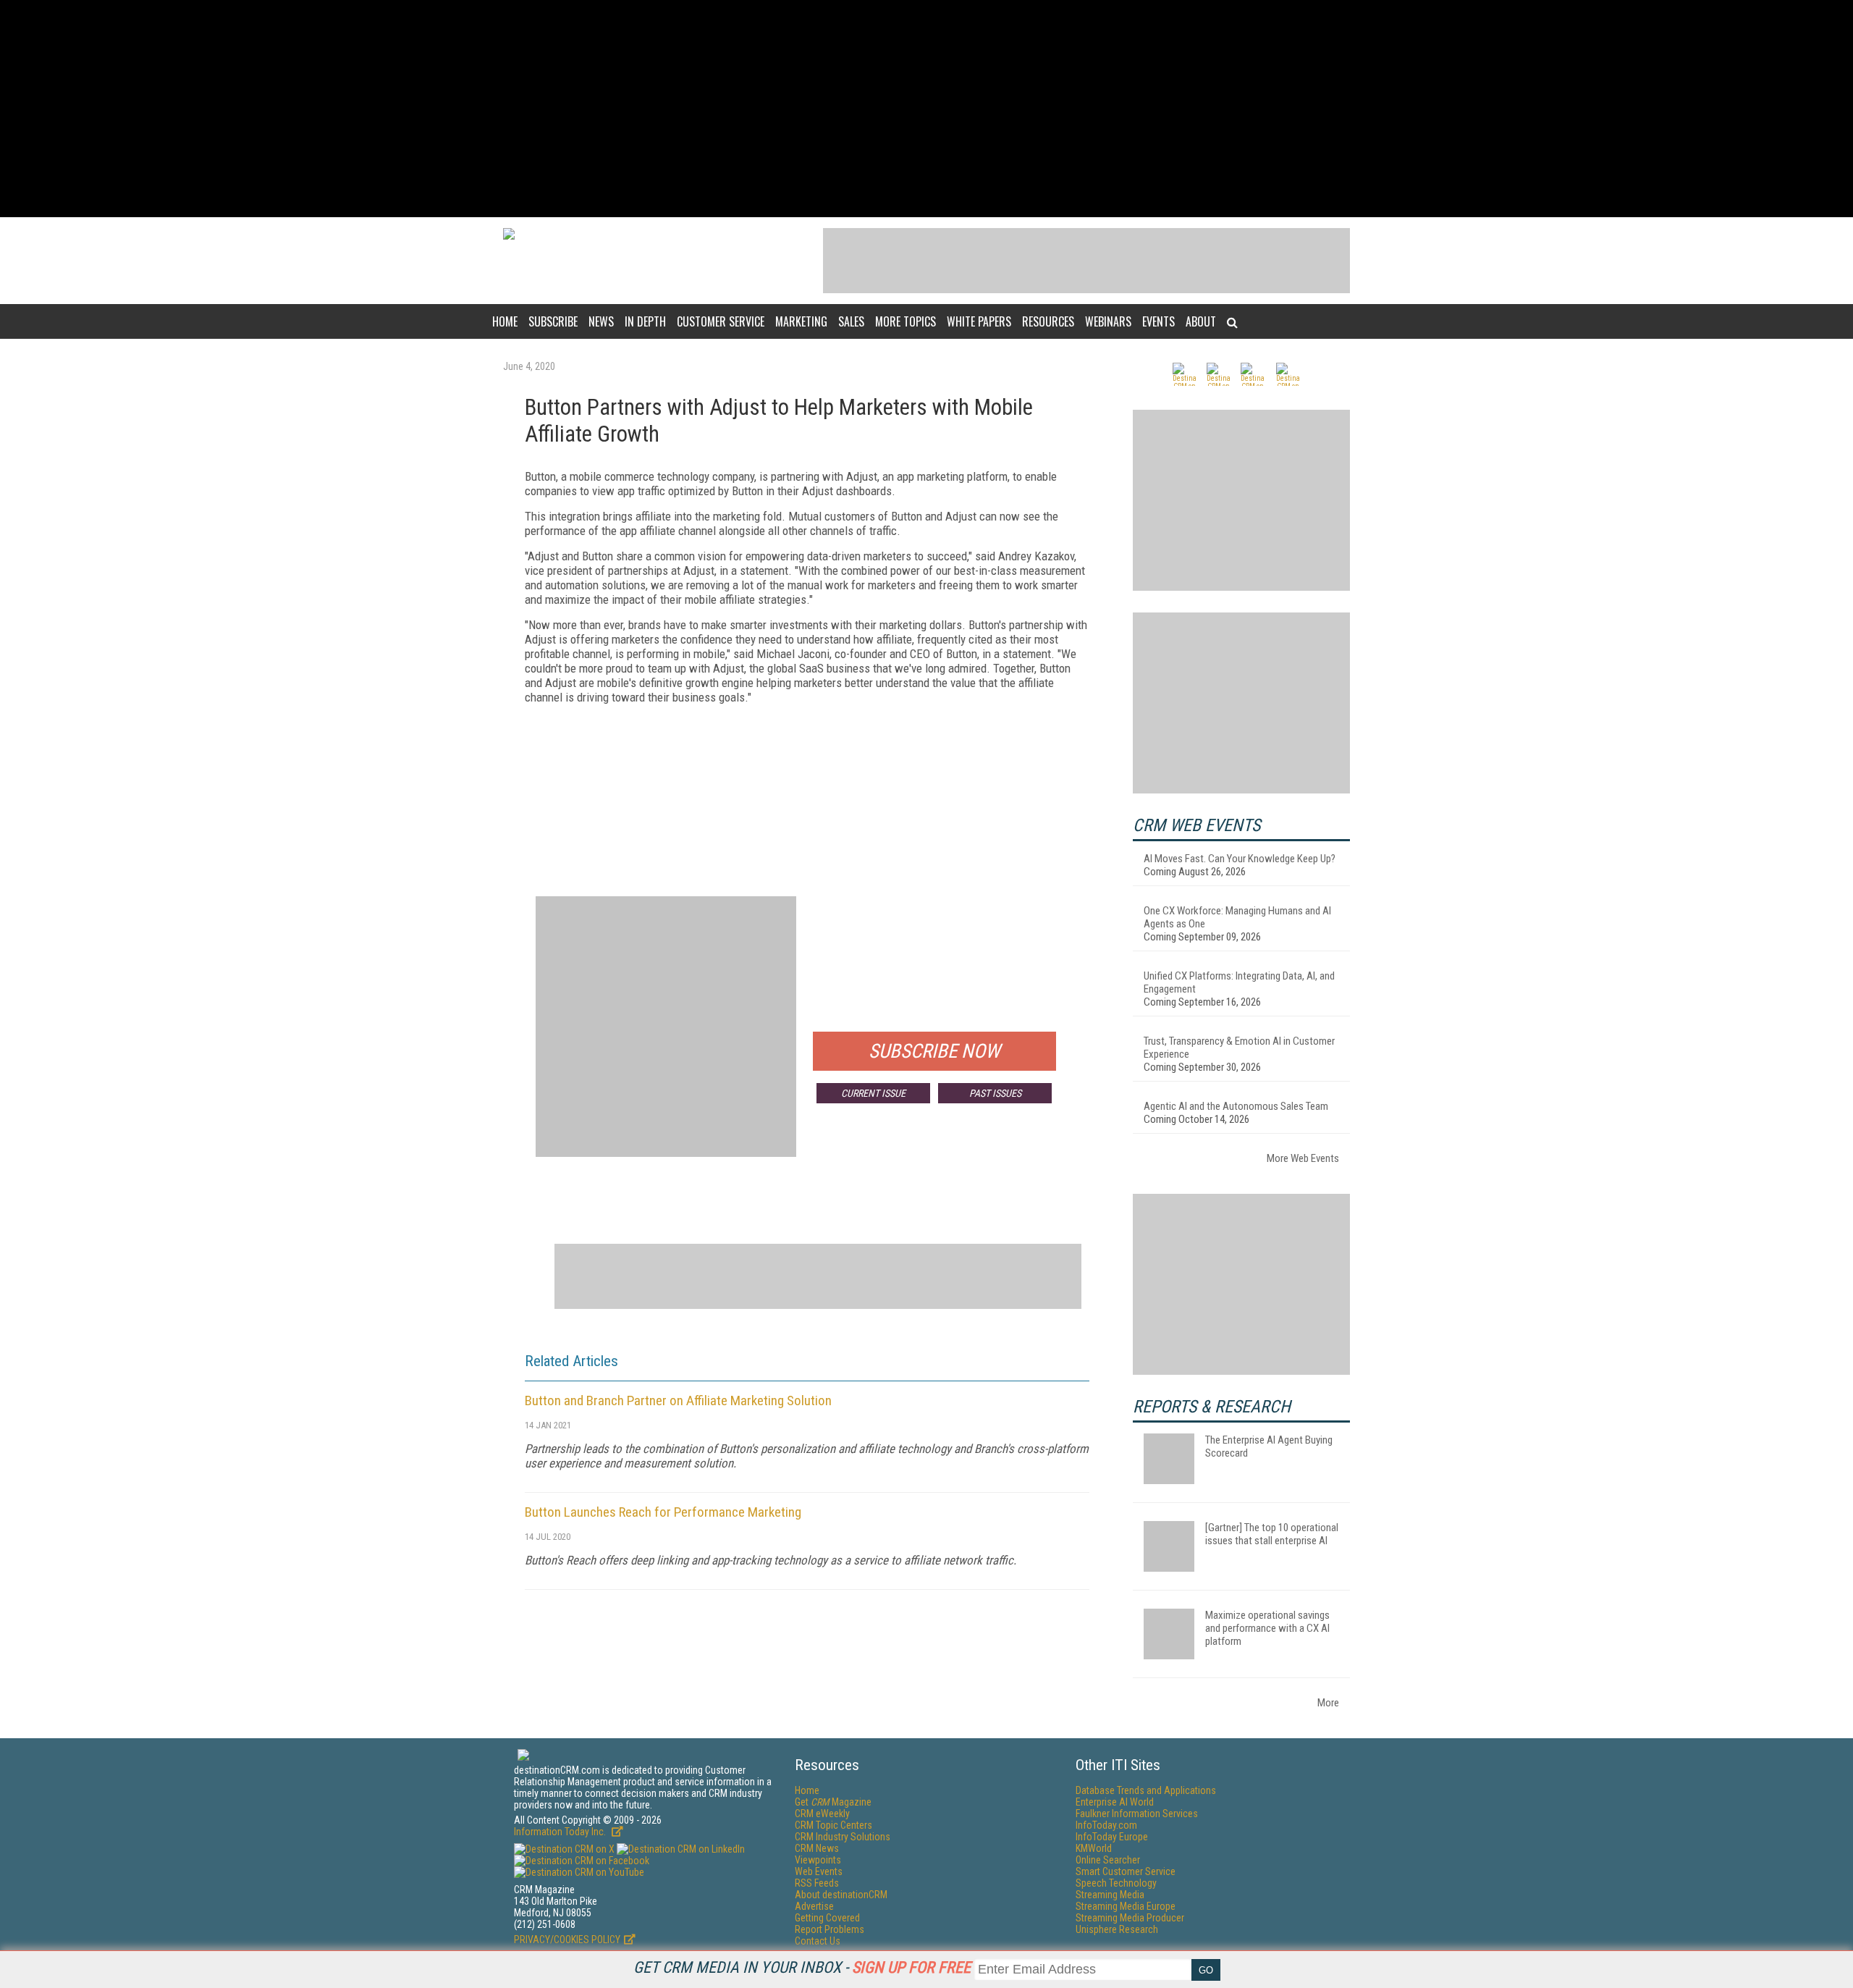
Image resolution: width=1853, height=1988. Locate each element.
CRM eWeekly (822, 1814)
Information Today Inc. (561, 1832)
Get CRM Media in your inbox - (802, 1967)
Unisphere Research (1117, 1929)
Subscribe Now (934, 1051)
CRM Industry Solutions (843, 1837)
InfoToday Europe (1112, 1837)
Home (505, 321)
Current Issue (873, 1093)
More (1328, 1703)
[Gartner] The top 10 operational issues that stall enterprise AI (1272, 1534)
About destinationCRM (841, 1895)
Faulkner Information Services (1137, 1814)
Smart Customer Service (1126, 1871)
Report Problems (830, 1929)
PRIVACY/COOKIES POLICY (567, 1939)
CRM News (817, 1848)
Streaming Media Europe (1126, 1906)
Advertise (814, 1906)
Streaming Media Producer (1130, 1918)
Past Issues (995, 1093)
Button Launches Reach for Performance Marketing (663, 1512)
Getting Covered (827, 1918)
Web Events (819, 1871)
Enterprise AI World (1115, 1802)
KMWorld (1094, 1848)
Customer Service (721, 321)
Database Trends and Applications (1146, 1790)
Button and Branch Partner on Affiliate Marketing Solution (678, 1401)
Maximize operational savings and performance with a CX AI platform (1267, 1628)
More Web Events (1303, 1158)
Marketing (801, 321)
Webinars (1108, 321)
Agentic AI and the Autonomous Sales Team (1236, 1106)
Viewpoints (818, 1860)
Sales (851, 321)
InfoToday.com (1106, 1825)
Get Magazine (833, 1802)
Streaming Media (1110, 1895)
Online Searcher (1108, 1860)
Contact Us (818, 1941)
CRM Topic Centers (833, 1825)
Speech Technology (1116, 1883)
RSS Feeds (817, 1883)
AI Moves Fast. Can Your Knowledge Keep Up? (1240, 859)
